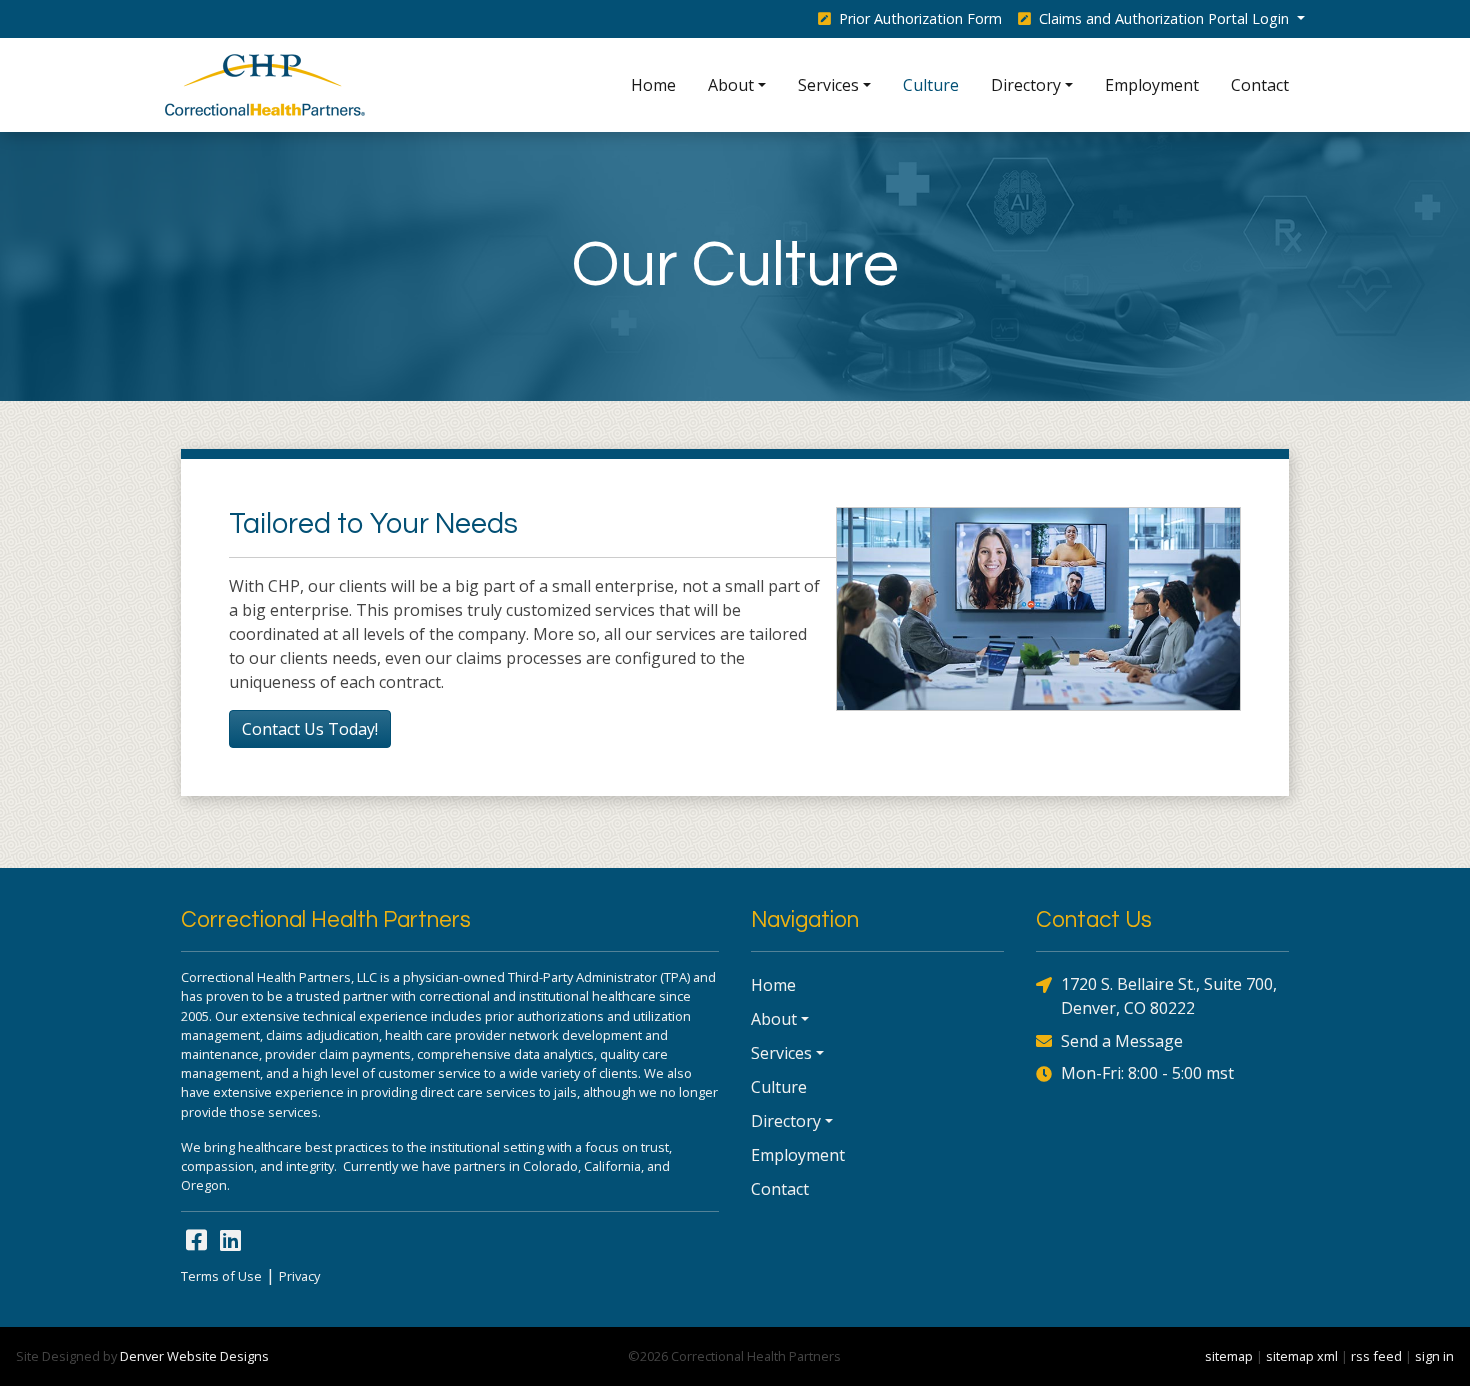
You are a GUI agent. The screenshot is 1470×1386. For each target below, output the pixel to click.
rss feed (1376, 1356)
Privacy (299, 1276)
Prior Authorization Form (918, 18)
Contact (1260, 85)
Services (828, 85)
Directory (1026, 85)
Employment (1152, 85)
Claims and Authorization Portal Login (1164, 18)
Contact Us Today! (310, 729)
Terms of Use (221, 1276)
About (731, 85)
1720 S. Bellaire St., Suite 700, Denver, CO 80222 (1169, 996)
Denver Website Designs (194, 1356)
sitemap (1229, 1356)
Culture (931, 85)
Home (653, 85)
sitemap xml (1302, 1356)
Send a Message (1122, 1041)
